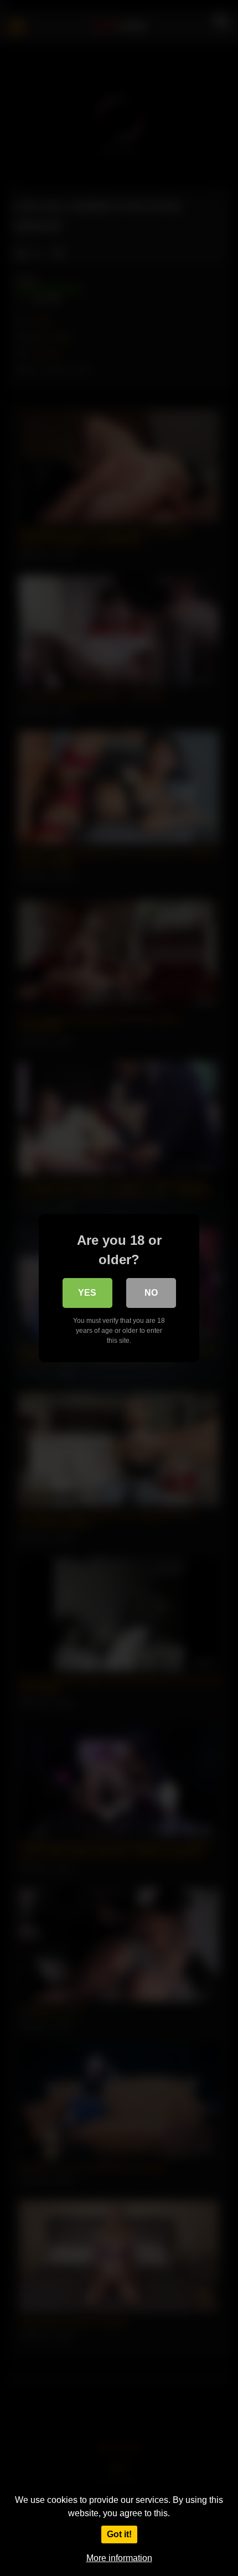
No (151, 1293)
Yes (87, 1293)
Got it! (119, 2534)
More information (119, 2558)
